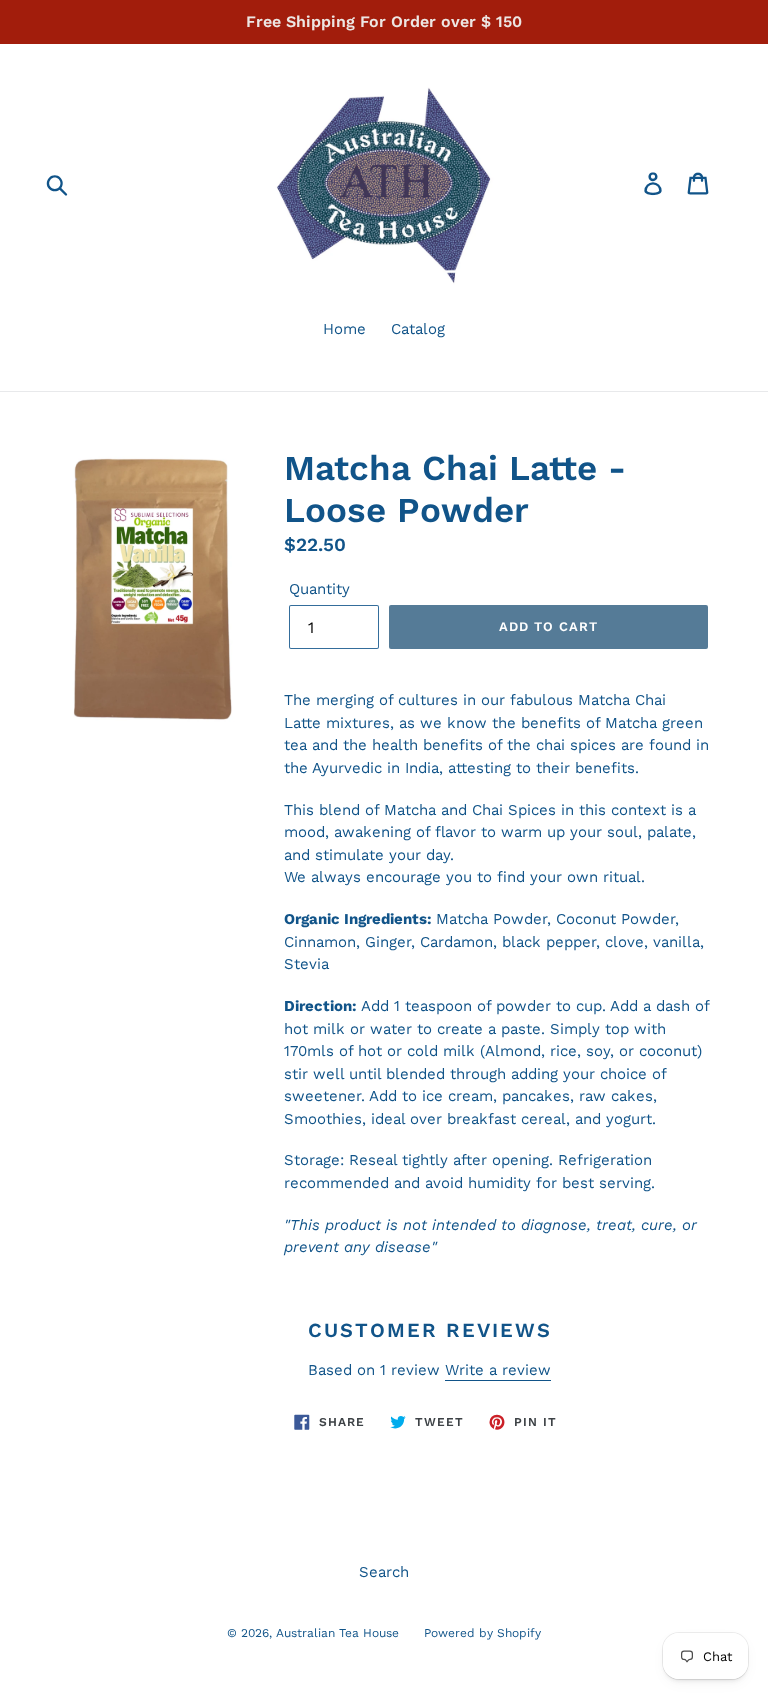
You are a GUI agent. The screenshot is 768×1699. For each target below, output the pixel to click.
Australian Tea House (337, 1633)
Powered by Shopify (482, 1633)
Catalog (418, 329)
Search (384, 1572)
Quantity (319, 589)
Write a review (498, 1370)
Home (344, 329)
